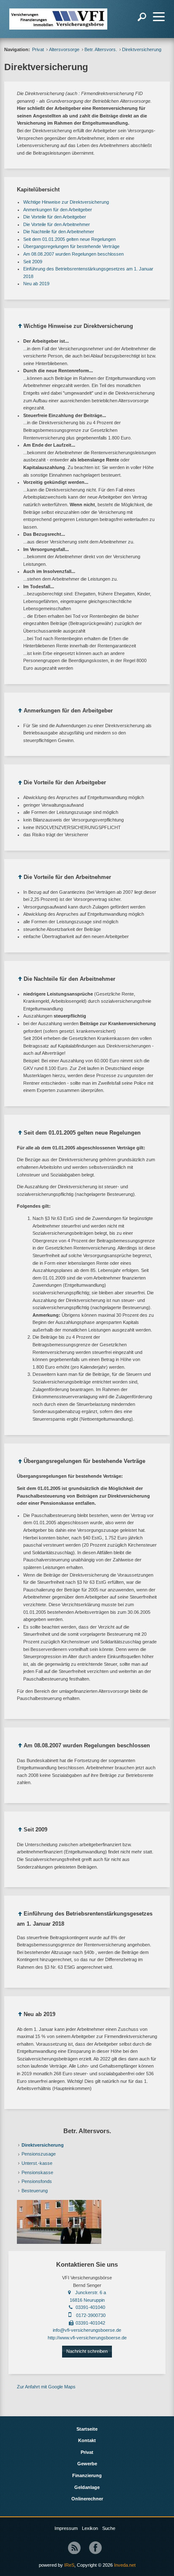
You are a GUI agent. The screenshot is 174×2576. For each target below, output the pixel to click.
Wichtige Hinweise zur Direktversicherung (66, 202)
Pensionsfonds (37, 2181)
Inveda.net (125, 2565)
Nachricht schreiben (87, 2351)
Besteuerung (35, 2191)
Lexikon (90, 2528)
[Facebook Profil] (95, 2548)
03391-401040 (90, 2307)
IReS (69, 2565)
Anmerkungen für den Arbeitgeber (58, 210)
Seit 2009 (33, 262)
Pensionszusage (39, 2154)
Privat (38, 49)
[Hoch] (20, 327)
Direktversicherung (43, 2145)
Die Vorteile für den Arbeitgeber (55, 217)
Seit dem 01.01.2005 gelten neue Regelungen (69, 239)
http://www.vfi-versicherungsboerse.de (87, 2338)
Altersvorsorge (64, 49)
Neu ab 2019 (36, 284)
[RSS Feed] (74, 2548)
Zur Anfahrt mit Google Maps (46, 2387)
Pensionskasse (37, 2172)
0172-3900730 (91, 2315)
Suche (109, 2528)
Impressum (66, 2528)
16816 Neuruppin (87, 2300)
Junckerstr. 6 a (91, 2292)
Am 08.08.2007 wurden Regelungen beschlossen (73, 254)
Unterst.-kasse (37, 2163)
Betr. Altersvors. (101, 49)
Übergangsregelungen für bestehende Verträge (71, 246)
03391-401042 (90, 2323)
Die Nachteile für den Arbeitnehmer (59, 232)
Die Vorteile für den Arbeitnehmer (57, 224)
